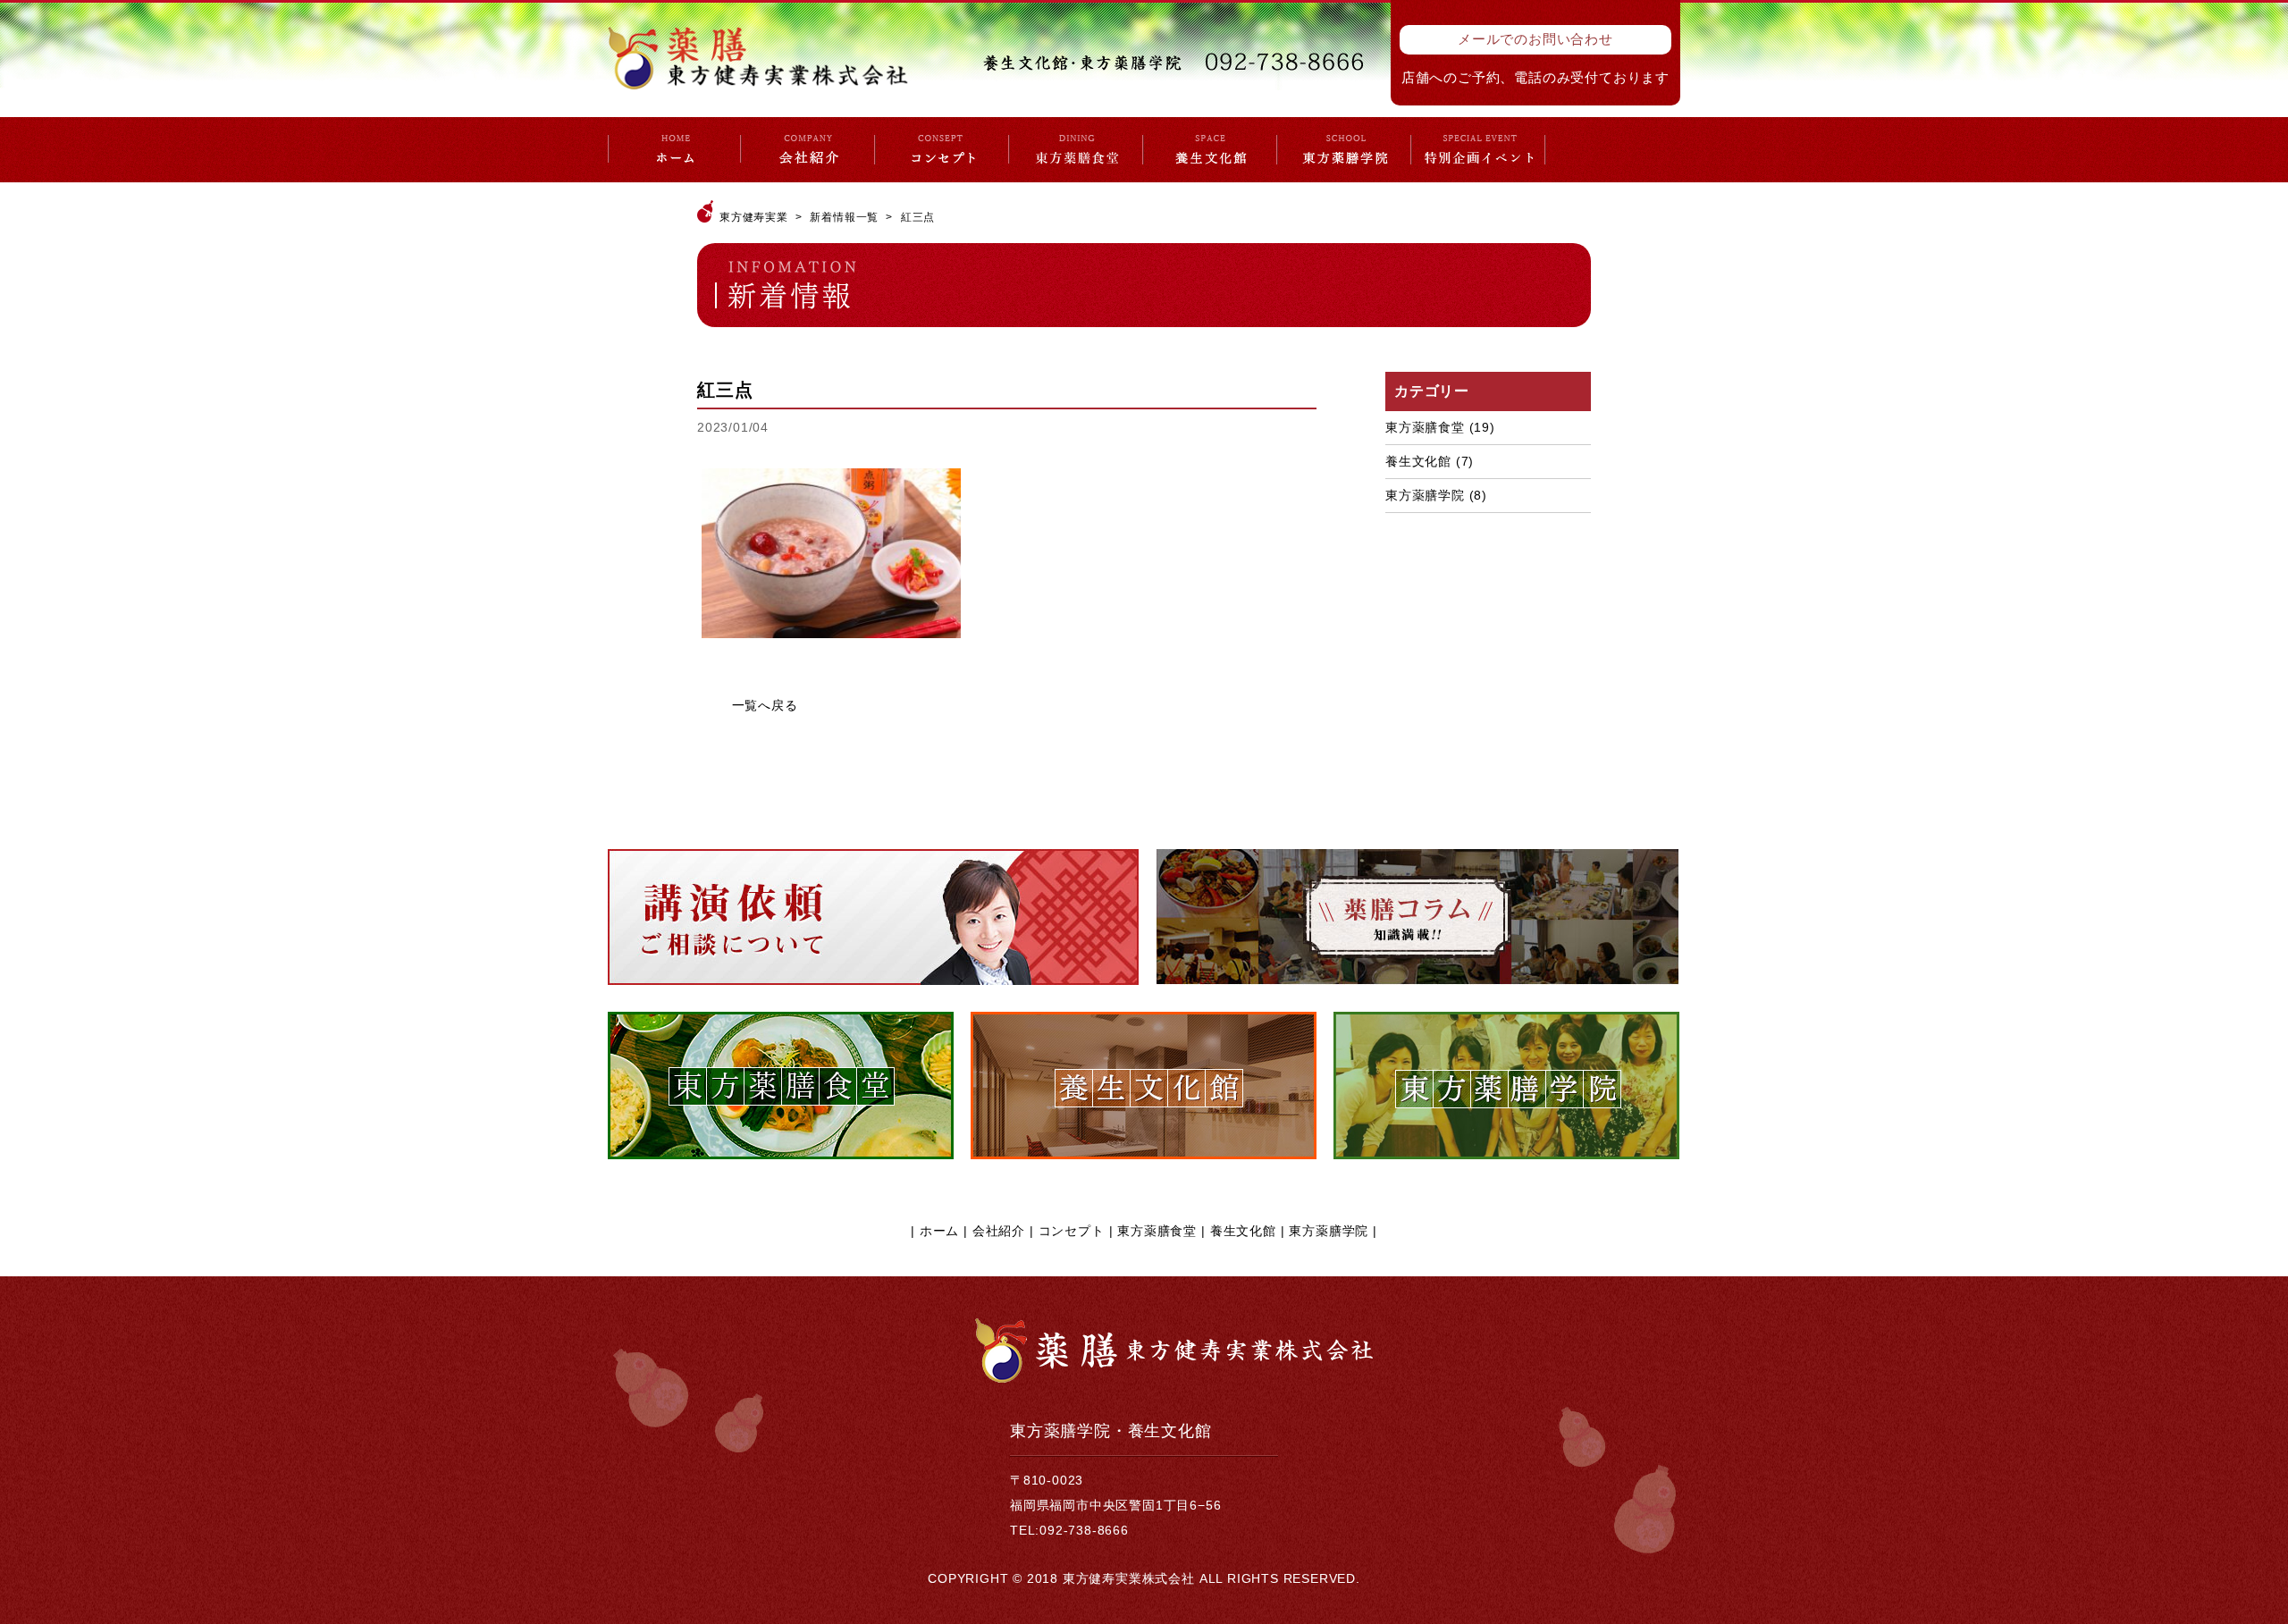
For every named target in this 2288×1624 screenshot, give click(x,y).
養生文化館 (1418, 461)
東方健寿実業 (754, 217)
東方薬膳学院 (1425, 495)
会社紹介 (999, 1231)
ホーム (939, 1231)
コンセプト (1072, 1231)
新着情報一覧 (844, 217)
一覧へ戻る (765, 705)
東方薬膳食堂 (1425, 427)
